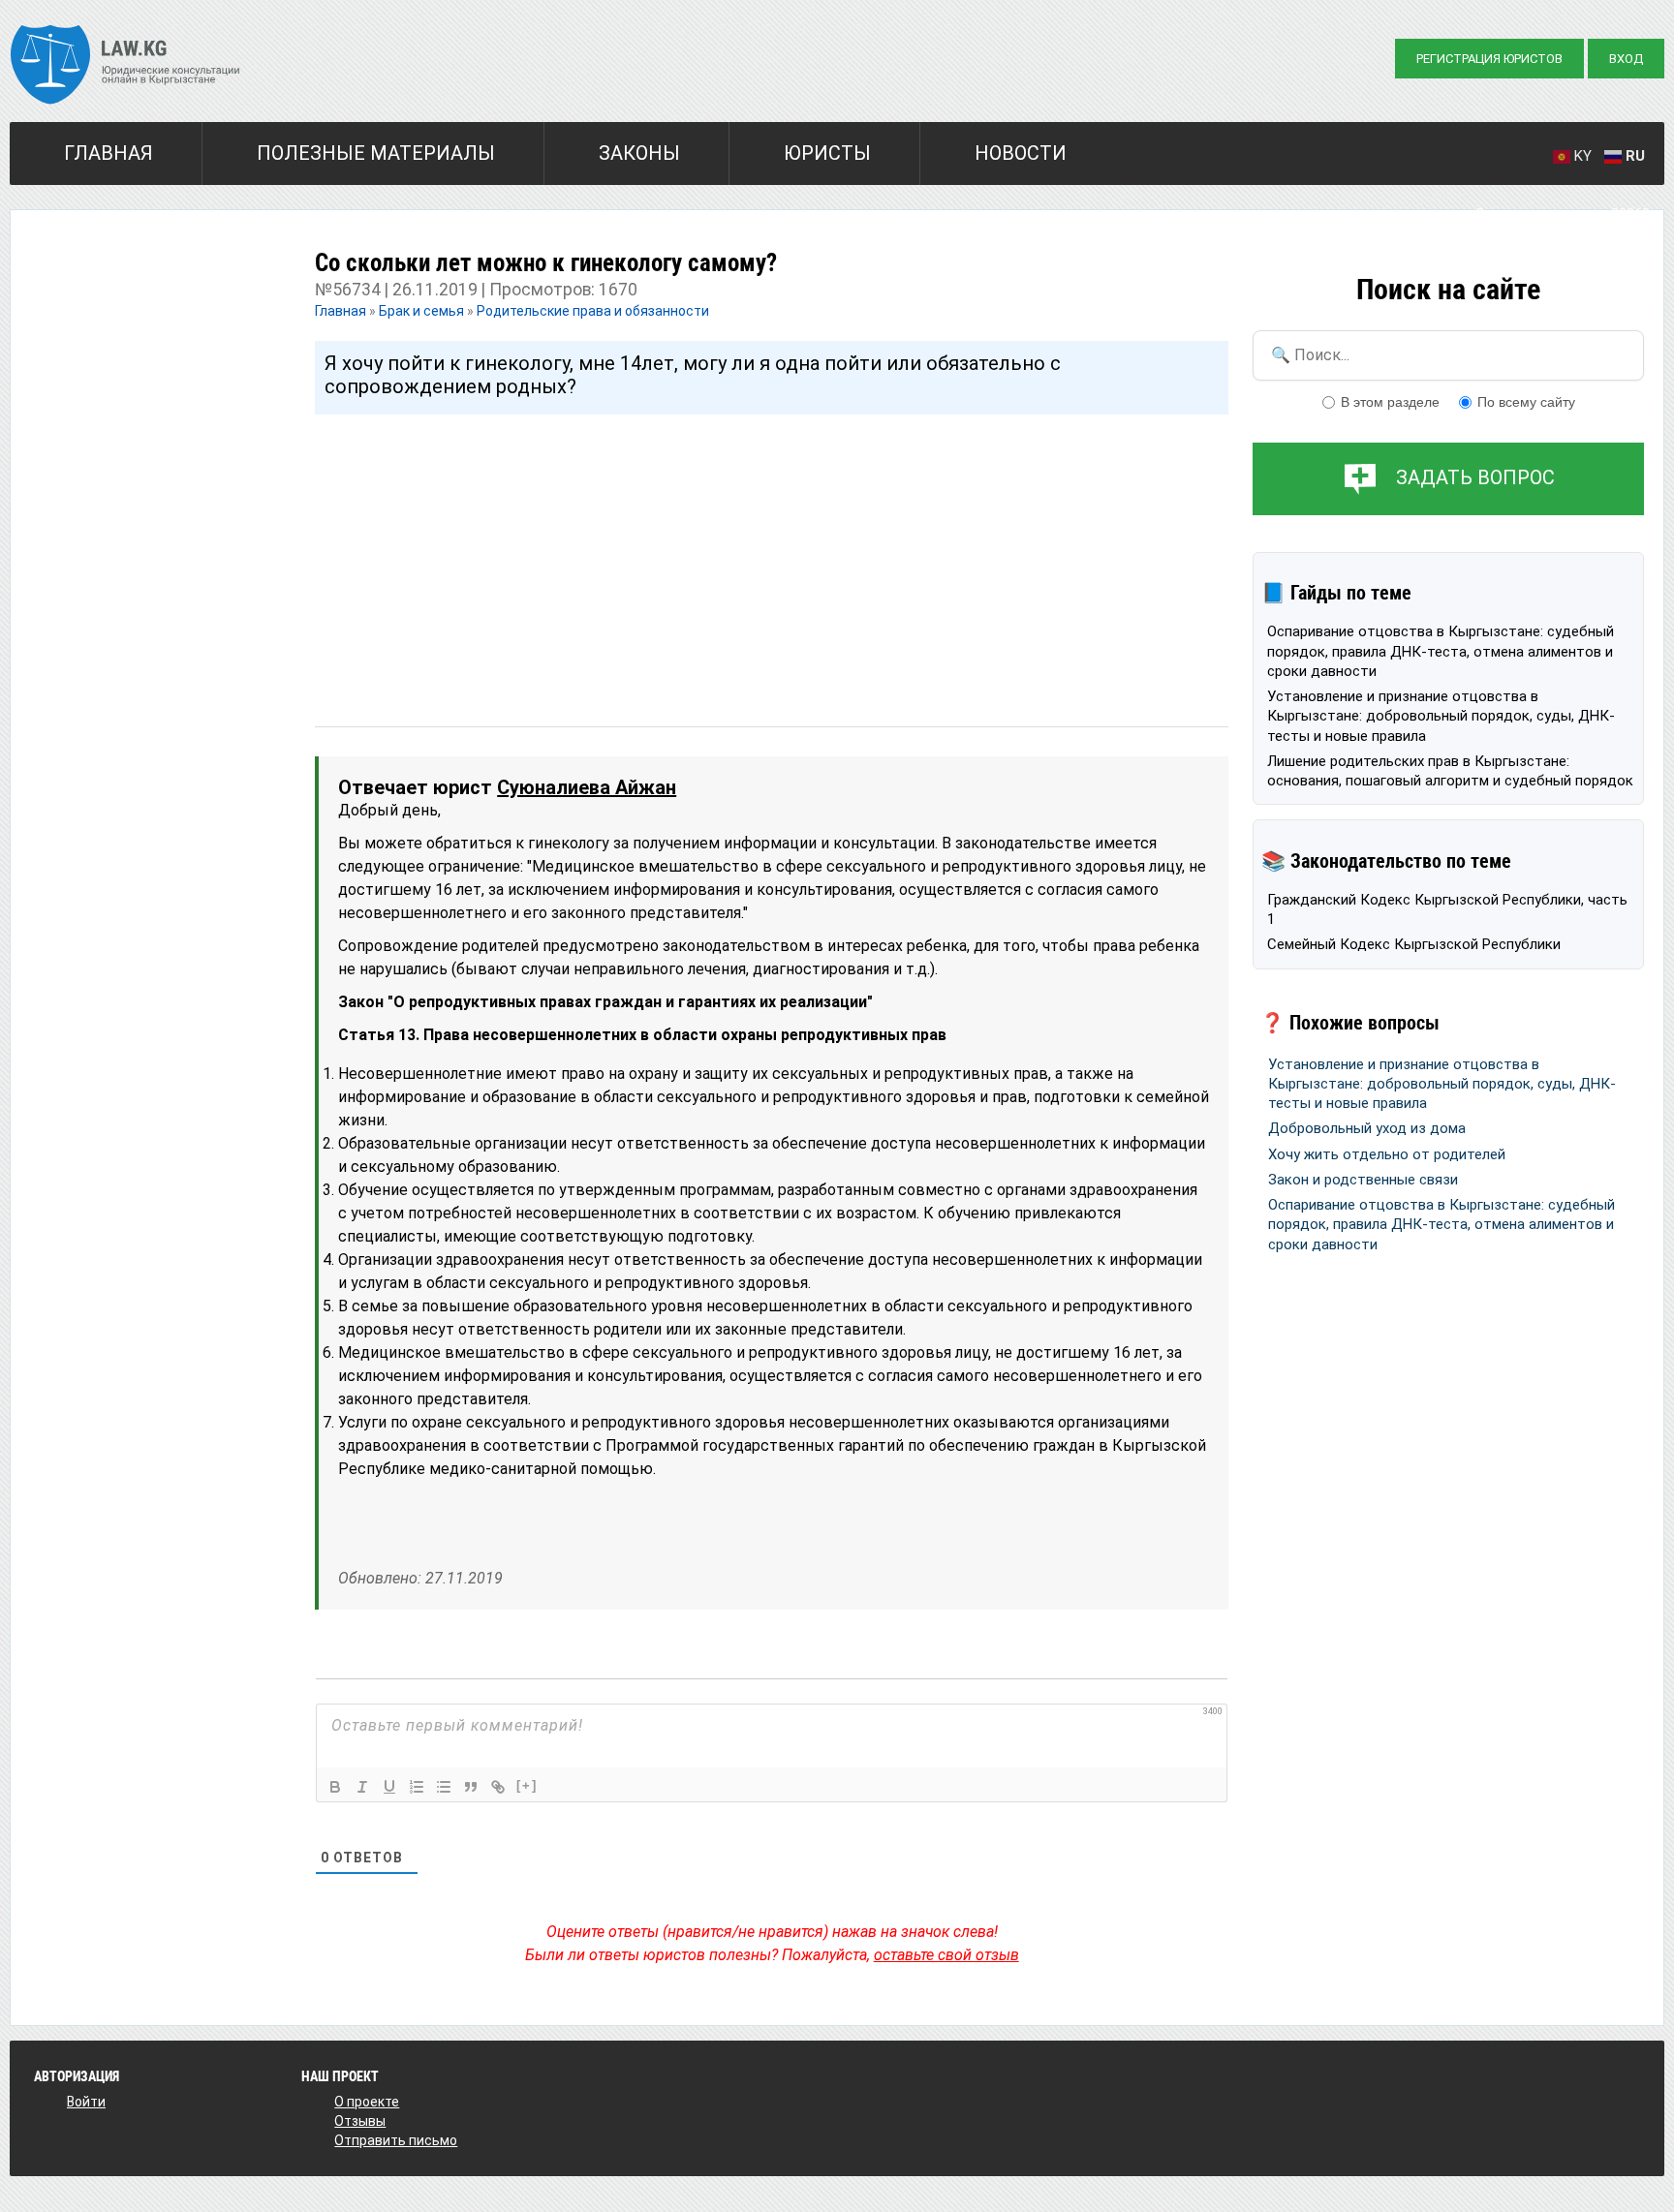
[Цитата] (471, 1787)
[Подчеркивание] (389, 1787)
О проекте (367, 2102)
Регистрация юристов (1489, 59)
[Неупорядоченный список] (444, 1787)
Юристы (827, 153)
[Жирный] (335, 1787)
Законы (639, 153)
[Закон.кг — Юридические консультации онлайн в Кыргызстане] (125, 67)
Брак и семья (421, 311)
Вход (1626, 59)
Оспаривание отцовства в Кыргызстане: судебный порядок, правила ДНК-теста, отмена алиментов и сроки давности (1441, 651)
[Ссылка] (498, 1787)
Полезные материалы (376, 153)
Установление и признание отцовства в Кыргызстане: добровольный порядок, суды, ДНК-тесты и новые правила (1441, 716)
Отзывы (360, 2121)
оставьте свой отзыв (946, 1955)
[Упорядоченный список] (417, 1787)
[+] (527, 1785)
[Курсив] (362, 1787)
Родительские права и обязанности (593, 311)
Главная (108, 153)
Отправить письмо (396, 2140)
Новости (1021, 153)
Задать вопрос (1475, 477)
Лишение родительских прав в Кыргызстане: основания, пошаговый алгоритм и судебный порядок (1450, 771)
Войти (86, 2102)
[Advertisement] (772, 552)
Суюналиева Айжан (587, 787)
